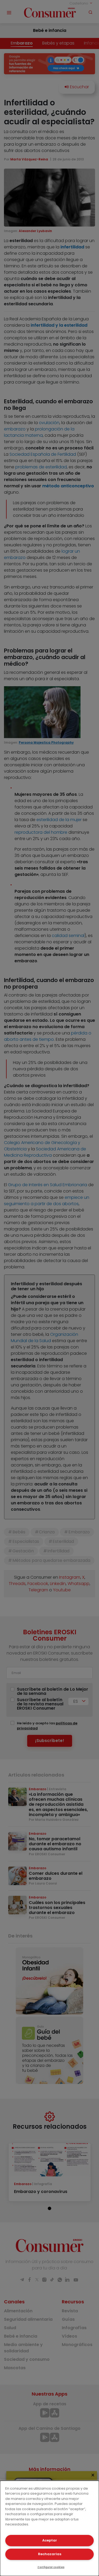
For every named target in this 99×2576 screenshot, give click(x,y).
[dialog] (49, 2528)
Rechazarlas (50, 2554)
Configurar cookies (51, 2567)
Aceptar (50, 2540)
